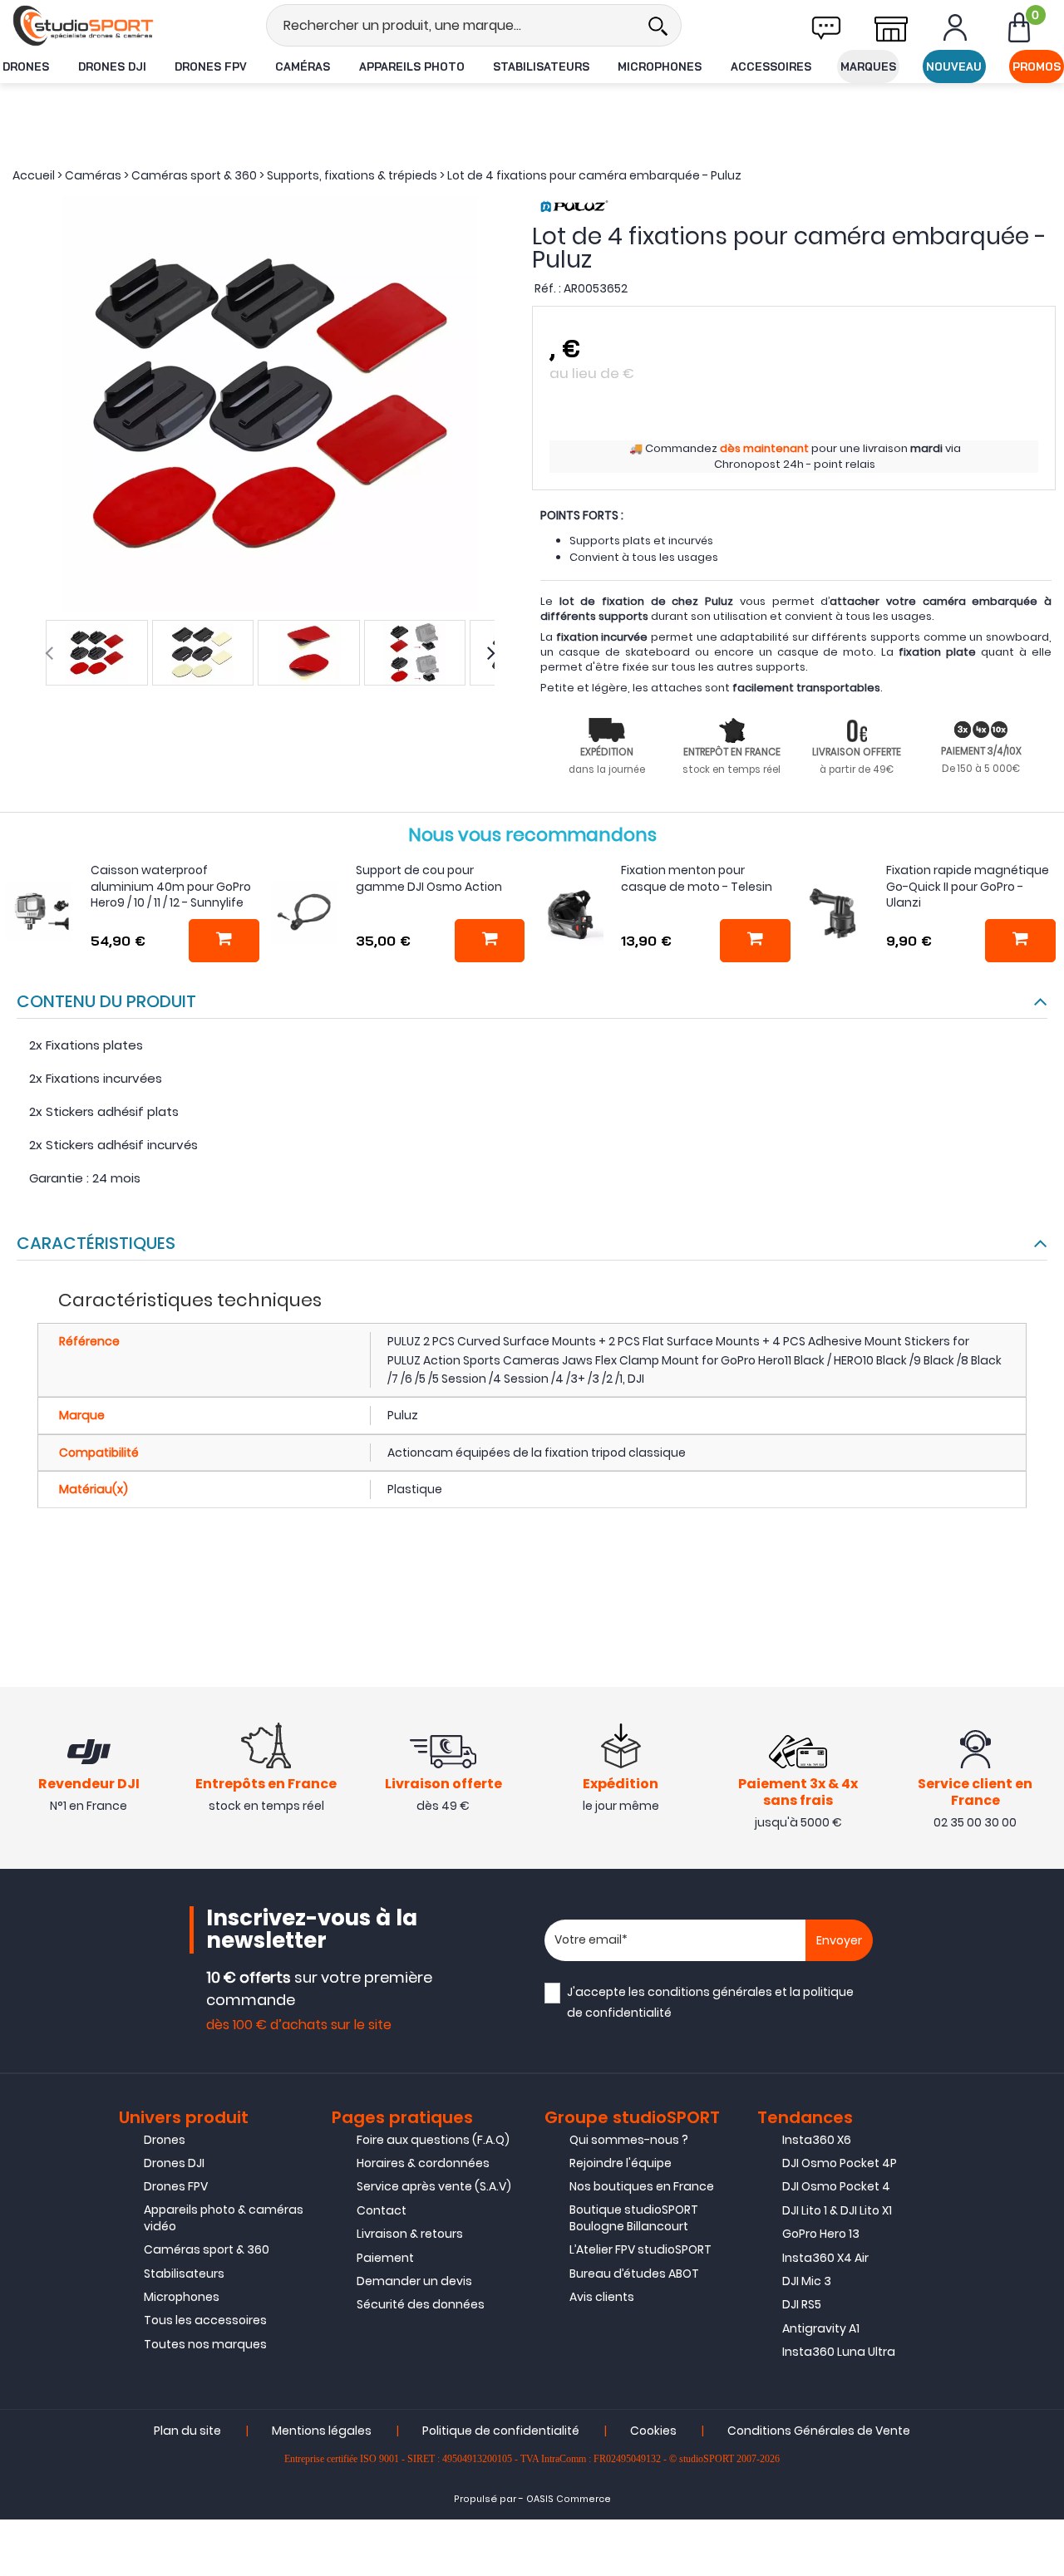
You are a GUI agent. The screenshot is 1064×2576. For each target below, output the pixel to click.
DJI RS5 (802, 2304)
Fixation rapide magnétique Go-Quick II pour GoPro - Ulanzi (968, 886)
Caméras (303, 66)
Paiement (385, 2258)
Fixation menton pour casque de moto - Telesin (697, 878)
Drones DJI (112, 66)
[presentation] (49, 653)
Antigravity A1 (821, 2328)
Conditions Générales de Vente (819, 2431)
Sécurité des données (421, 2304)
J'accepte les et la (710, 2002)
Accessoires (771, 66)
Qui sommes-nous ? (629, 2140)
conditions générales (710, 1992)
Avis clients (602, 2297)
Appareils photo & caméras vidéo (224, 2218)
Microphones (660, 66)
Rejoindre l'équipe (621, 2163)
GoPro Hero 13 (821, 2234)
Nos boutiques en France (642, 2186)
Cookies (653, 2431)
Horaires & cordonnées (423, 2163)
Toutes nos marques (205, 2344)
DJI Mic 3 (807, 2281)
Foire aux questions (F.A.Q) (433, 2140)
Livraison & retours (410, 2234)
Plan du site (187, 2431)
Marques (868, 66)
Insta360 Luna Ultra (839, 2352)
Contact (382, 2210)
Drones (26, 66)
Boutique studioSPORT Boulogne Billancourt (634, 2218)
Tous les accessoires (205, 2320)
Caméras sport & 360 (207, 2249)
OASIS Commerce (569, 2499)
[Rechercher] (658, 25)
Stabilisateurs (541, 66)
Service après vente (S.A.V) (434, 2186)
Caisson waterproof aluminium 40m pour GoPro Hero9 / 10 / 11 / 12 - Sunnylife (171, 886)
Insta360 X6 (817, 2140)
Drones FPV (211, 66)
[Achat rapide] (224, 941)
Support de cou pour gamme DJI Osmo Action (429, 878)
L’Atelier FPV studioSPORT (640, 2249)
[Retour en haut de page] (1043, 1787)
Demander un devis (414, 2281)
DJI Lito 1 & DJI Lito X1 (837, 2210)
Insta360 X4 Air (825, 2258)
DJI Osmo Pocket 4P (840, 2163)
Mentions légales (322, 2431)
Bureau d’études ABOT (634, 2274)
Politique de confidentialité (501, 2431)
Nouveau (954, 66)
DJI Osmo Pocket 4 (836, 2186)
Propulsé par (485, 2499)
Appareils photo (412, 66)
